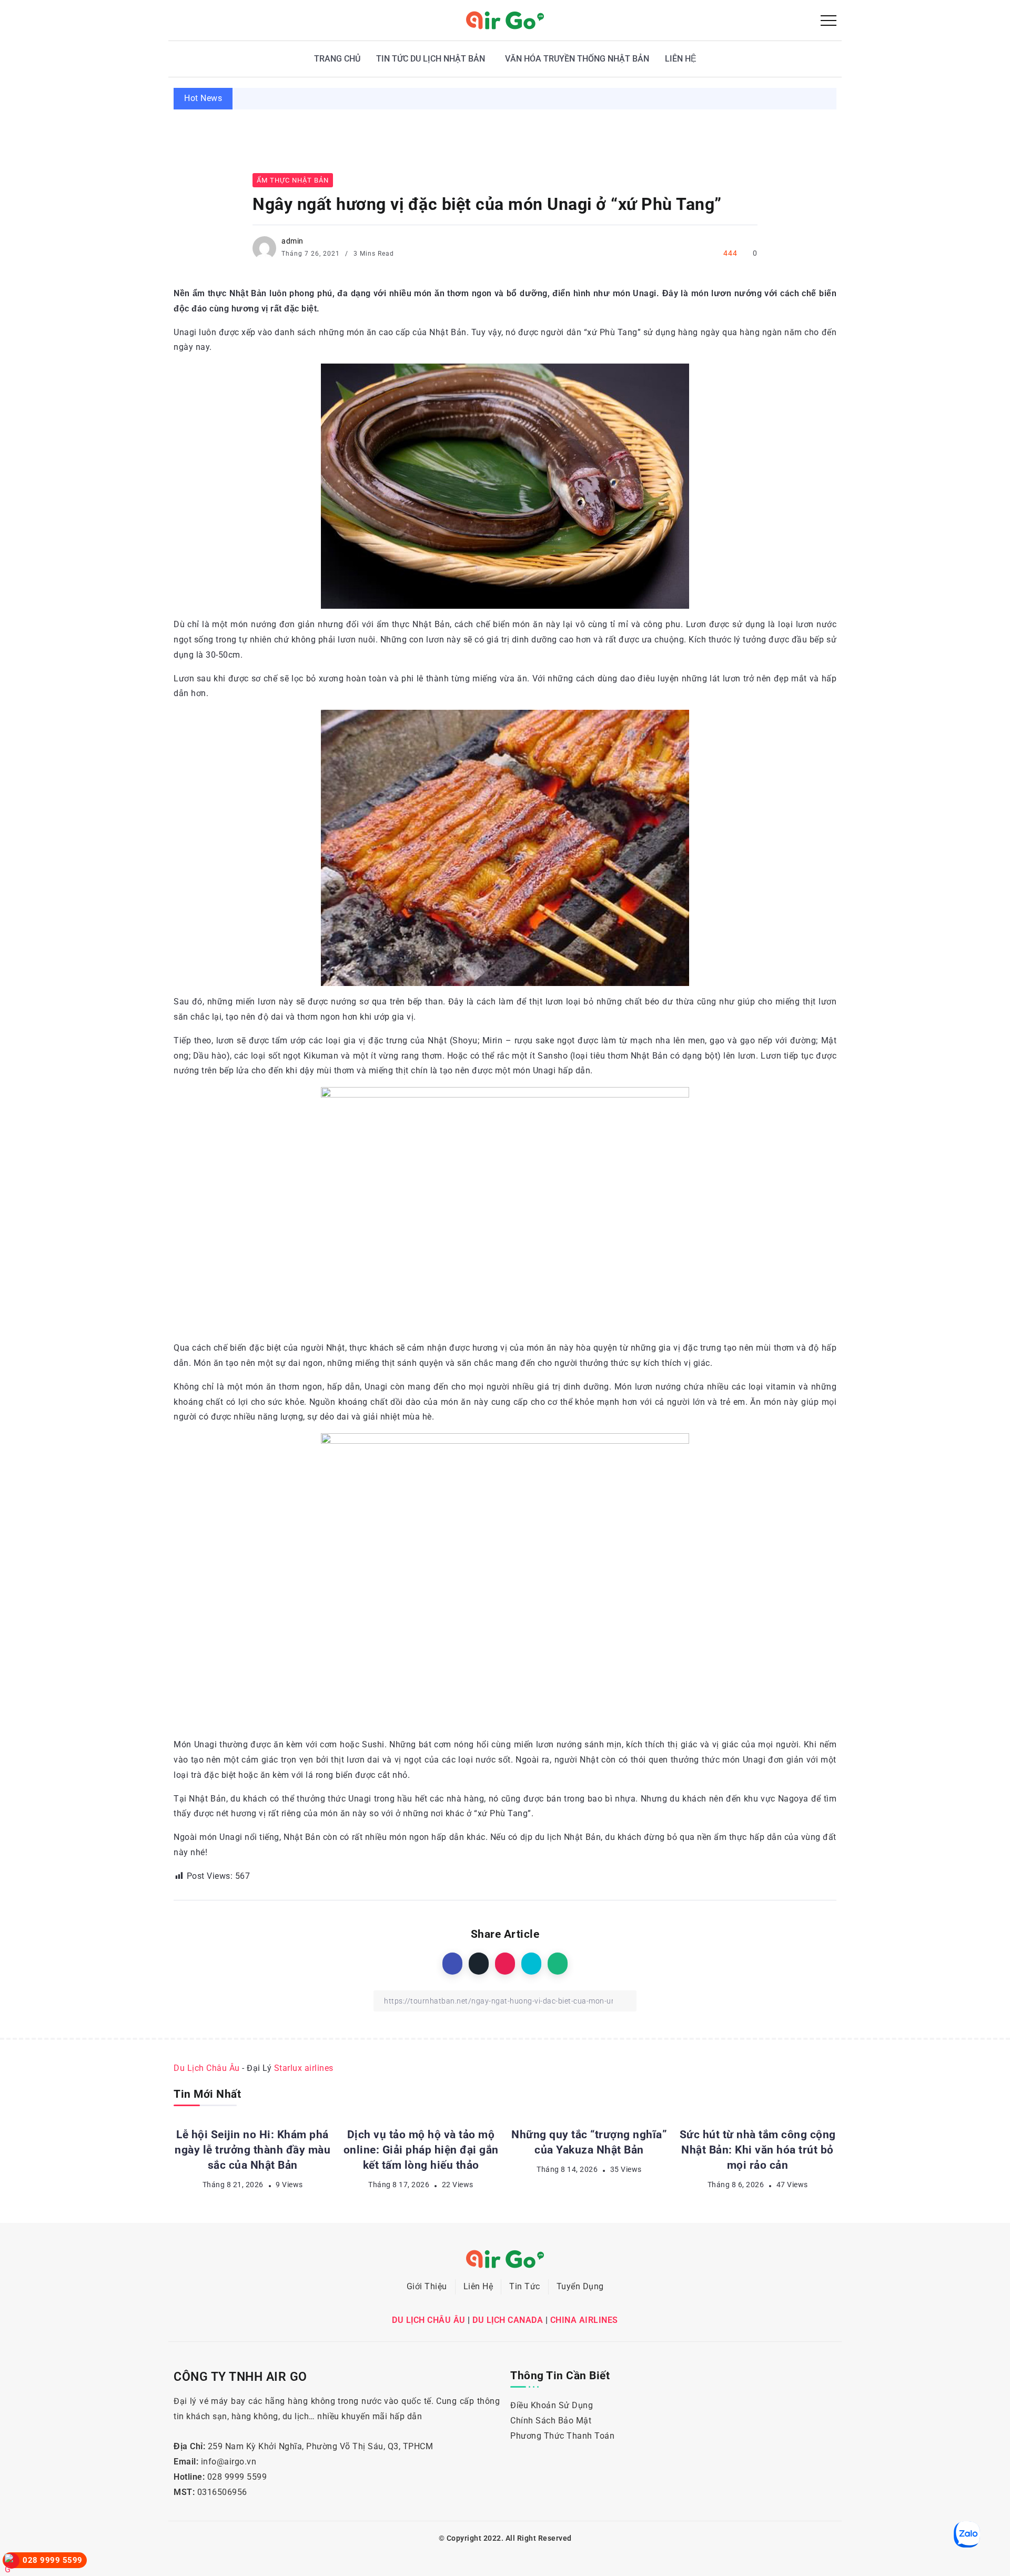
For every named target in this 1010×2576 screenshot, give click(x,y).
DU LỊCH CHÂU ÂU (429, 2320)
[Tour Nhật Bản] (505, 20)
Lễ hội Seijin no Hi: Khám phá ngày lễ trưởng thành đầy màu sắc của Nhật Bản (449, 98)
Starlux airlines (304, 2068)
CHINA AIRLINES (584, 2320)
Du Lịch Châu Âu (207, 2068)
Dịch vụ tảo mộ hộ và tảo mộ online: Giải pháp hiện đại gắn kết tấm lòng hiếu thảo (807, 98)
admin (292, 241)
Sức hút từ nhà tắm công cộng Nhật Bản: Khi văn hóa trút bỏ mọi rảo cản (758, 2150)
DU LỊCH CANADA (508, 2320)
